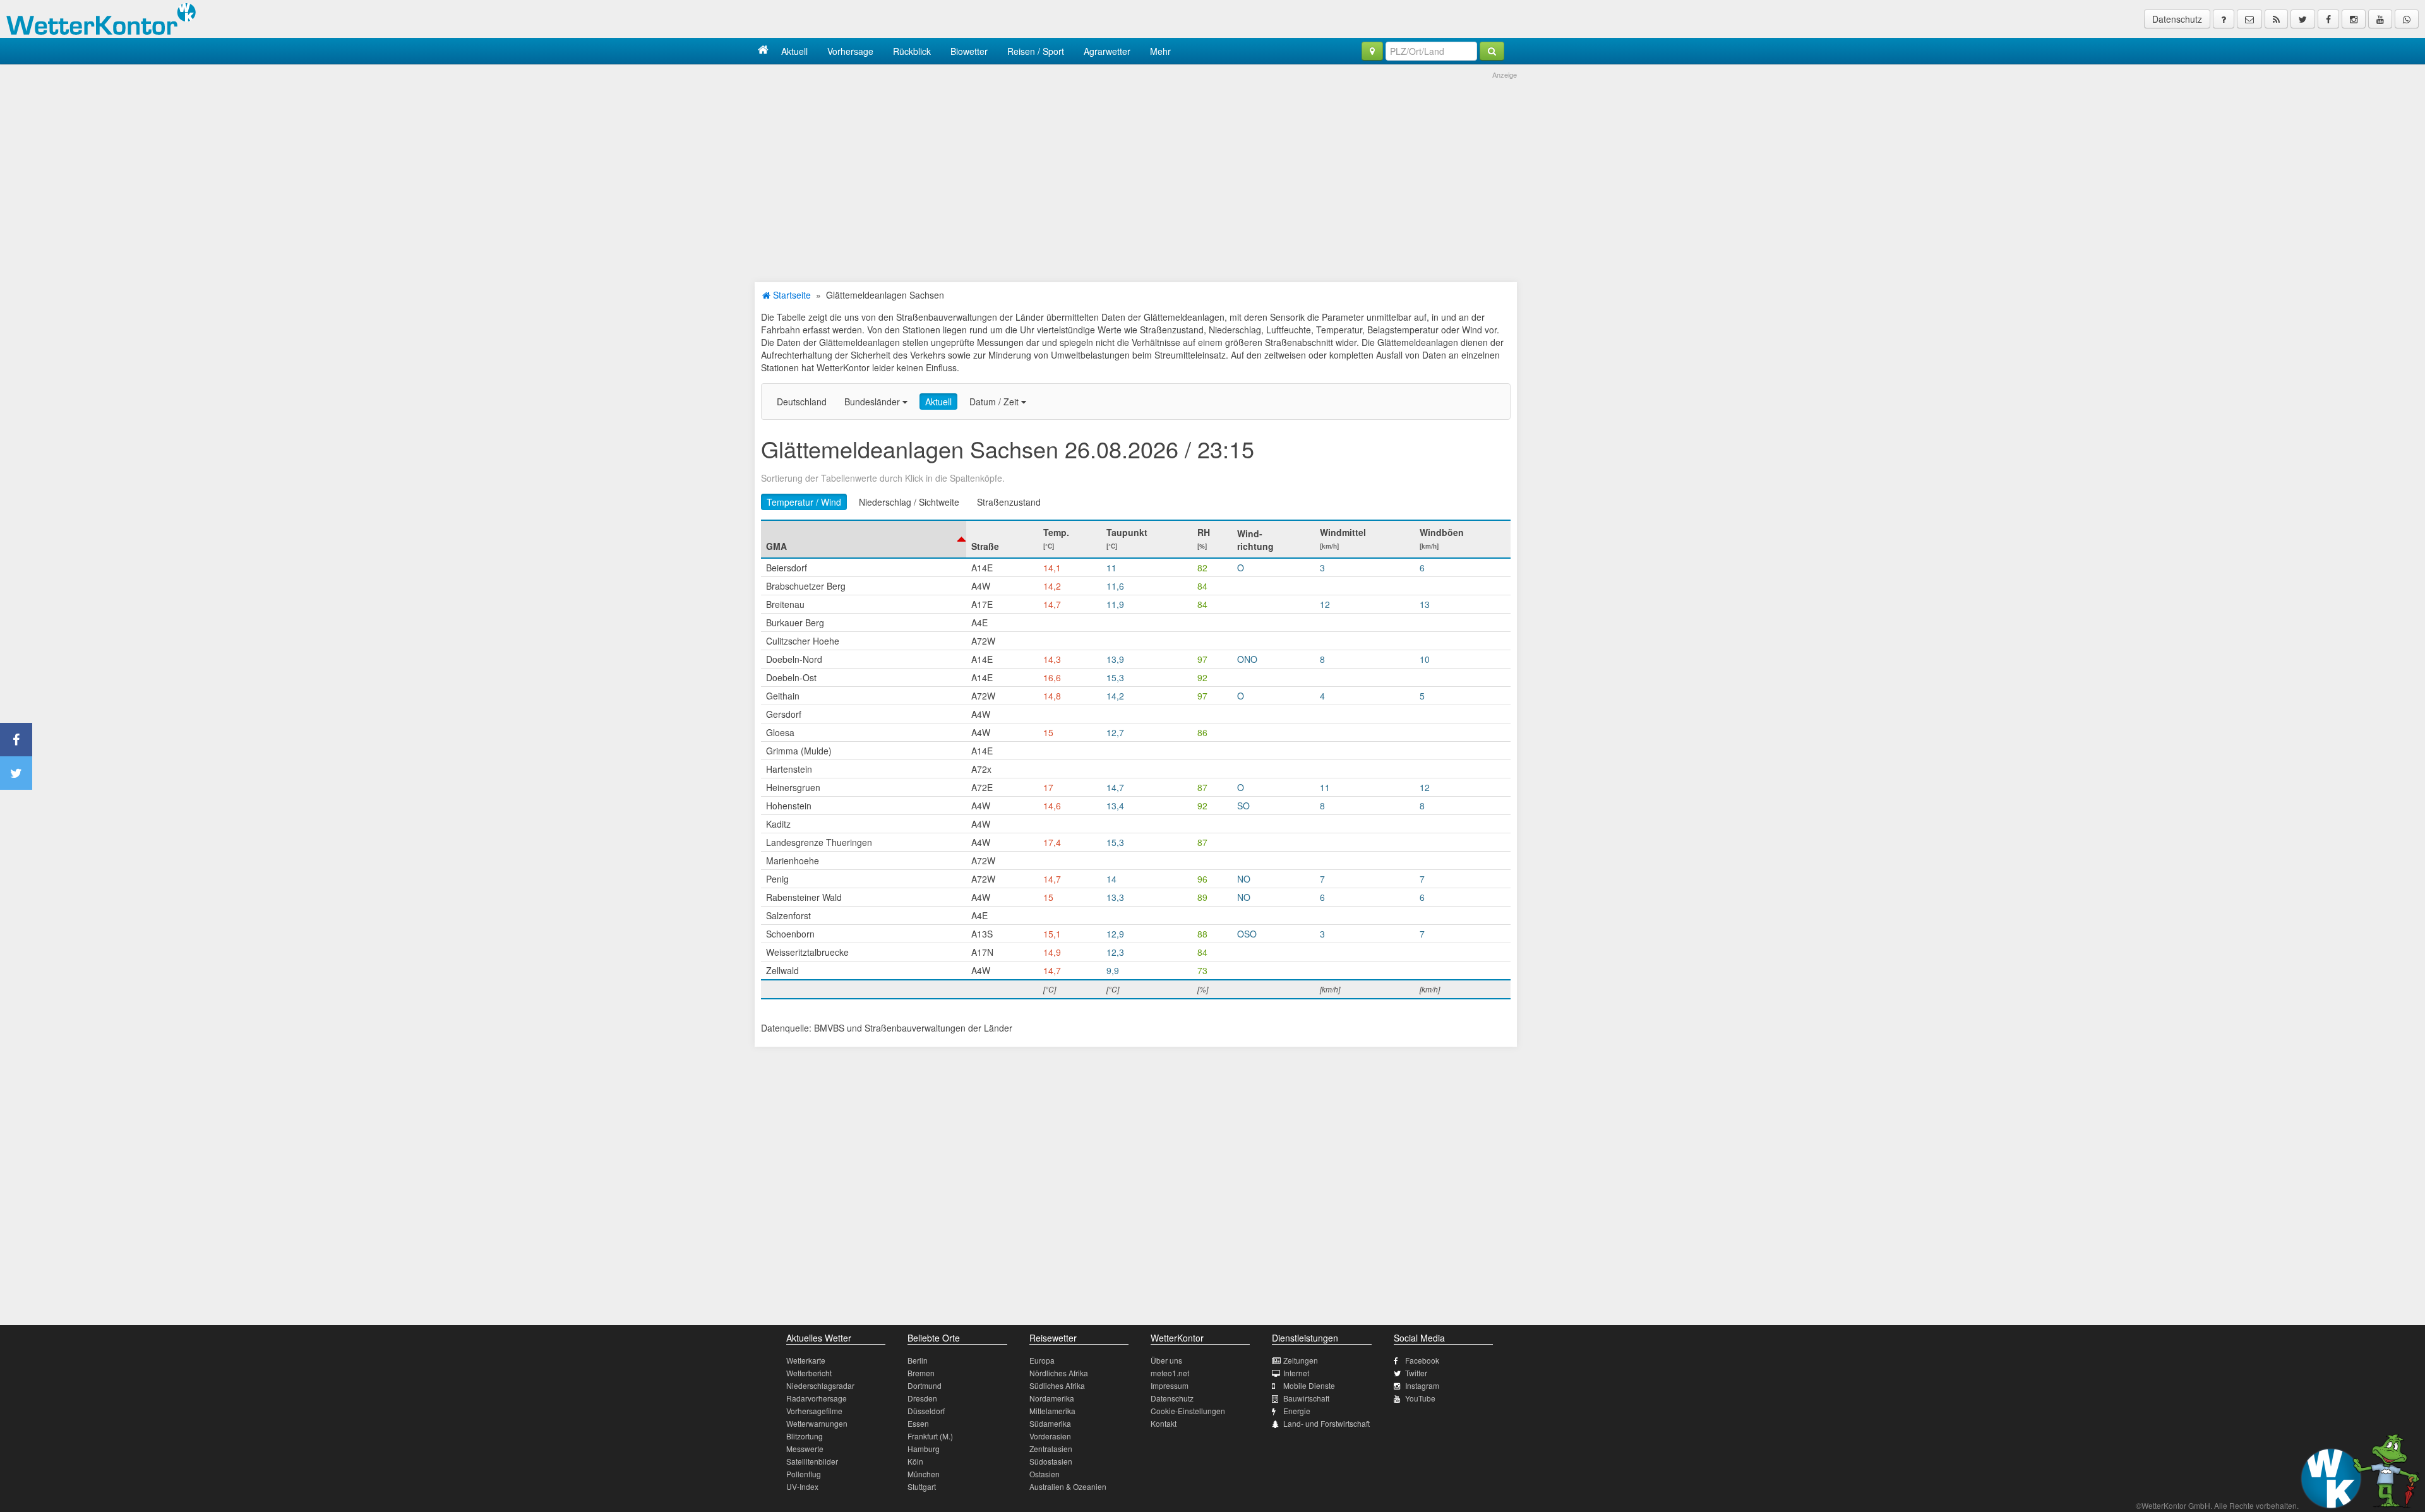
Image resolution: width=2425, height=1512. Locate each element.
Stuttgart (922, 1486)
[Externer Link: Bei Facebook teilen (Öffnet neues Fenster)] (16, 740)
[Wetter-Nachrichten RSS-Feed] (2276, 19)
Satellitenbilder (812, 1461)
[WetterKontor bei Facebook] (2328, 19)
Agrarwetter (1107, 51)
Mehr (1160, 51)
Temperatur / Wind (804, 502)
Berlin (918, 1360)
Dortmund (925, 1385)
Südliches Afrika (1057, 1385)
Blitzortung (805, 1436)
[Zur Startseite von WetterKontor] (763, 51)
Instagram (1422, 1385)
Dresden (922, 1398)
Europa (1042, 1360)
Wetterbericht (809, 1373)
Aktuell (794, 51)
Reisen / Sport (1036, 51)
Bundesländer (873, 402)
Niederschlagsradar (820, 1385)
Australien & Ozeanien (1068, 1486)
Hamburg (924, 1449)
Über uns (1166, 1360)
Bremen (921, 1373)
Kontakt (1164, 1423)
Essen (918, 1423)
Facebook (1422, 1360)
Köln (915, 1461)
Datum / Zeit (995, 402)
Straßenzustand (1009, 502)
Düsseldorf (926, 1411)
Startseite (791, 295)
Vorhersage (850, 51)
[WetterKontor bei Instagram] (2354, 19)
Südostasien (1051, 1461)
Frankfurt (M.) (930, 1436)
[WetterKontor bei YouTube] (2380, 19)
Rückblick (912, 51)
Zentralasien (1051, 1449)
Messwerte (805, 1449)
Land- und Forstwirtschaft (1326, 1423)
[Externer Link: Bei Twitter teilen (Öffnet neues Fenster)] (16, 773)
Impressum (1170, 1385)
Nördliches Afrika (1059, 1373)
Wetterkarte (806, 1360)
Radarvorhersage (817, 1398)
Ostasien (1045, 1474)
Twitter (1416, 1373)
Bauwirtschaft (1306, 1398)
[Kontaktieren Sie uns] (2249, 19)
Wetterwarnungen (817, 1423)
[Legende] (2224, 19)
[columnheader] (864, 539)
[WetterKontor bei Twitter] (2303, 19)
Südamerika (1050, 1423)
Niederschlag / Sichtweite (909, 502)
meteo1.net (1170, 1373)
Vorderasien (1050, 1436)
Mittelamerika (1052, 1411)
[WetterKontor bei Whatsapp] (2407, 19)
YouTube (1420, 1398)
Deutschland (802, 402)
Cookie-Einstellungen (1188, 1411)
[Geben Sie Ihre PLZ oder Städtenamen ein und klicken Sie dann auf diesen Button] (1492, 51)
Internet (1296, 1373)
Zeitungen (1301, 1360)
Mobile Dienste (1309, 1385)
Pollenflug (804, 1474)
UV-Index (802, 1486)
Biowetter (969, 51)
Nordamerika (1052, 1398)
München (924, 1474)
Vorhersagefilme (814, 1411)
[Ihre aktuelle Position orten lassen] (1372, 51)
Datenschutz (2177, 19)
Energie (1297, 1411)
